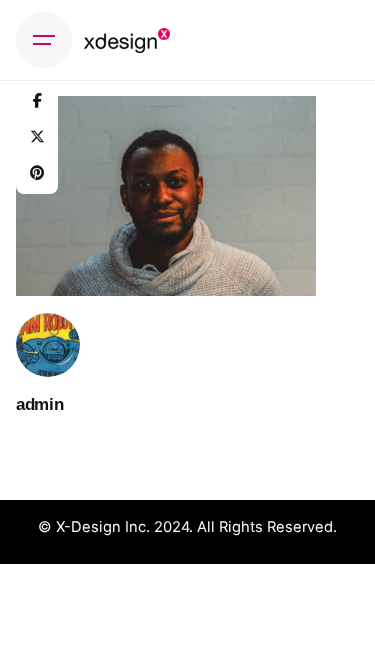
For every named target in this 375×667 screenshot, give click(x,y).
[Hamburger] (44, 40)
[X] (37, 137)
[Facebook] (37, 101)
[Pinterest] (37, 173)
